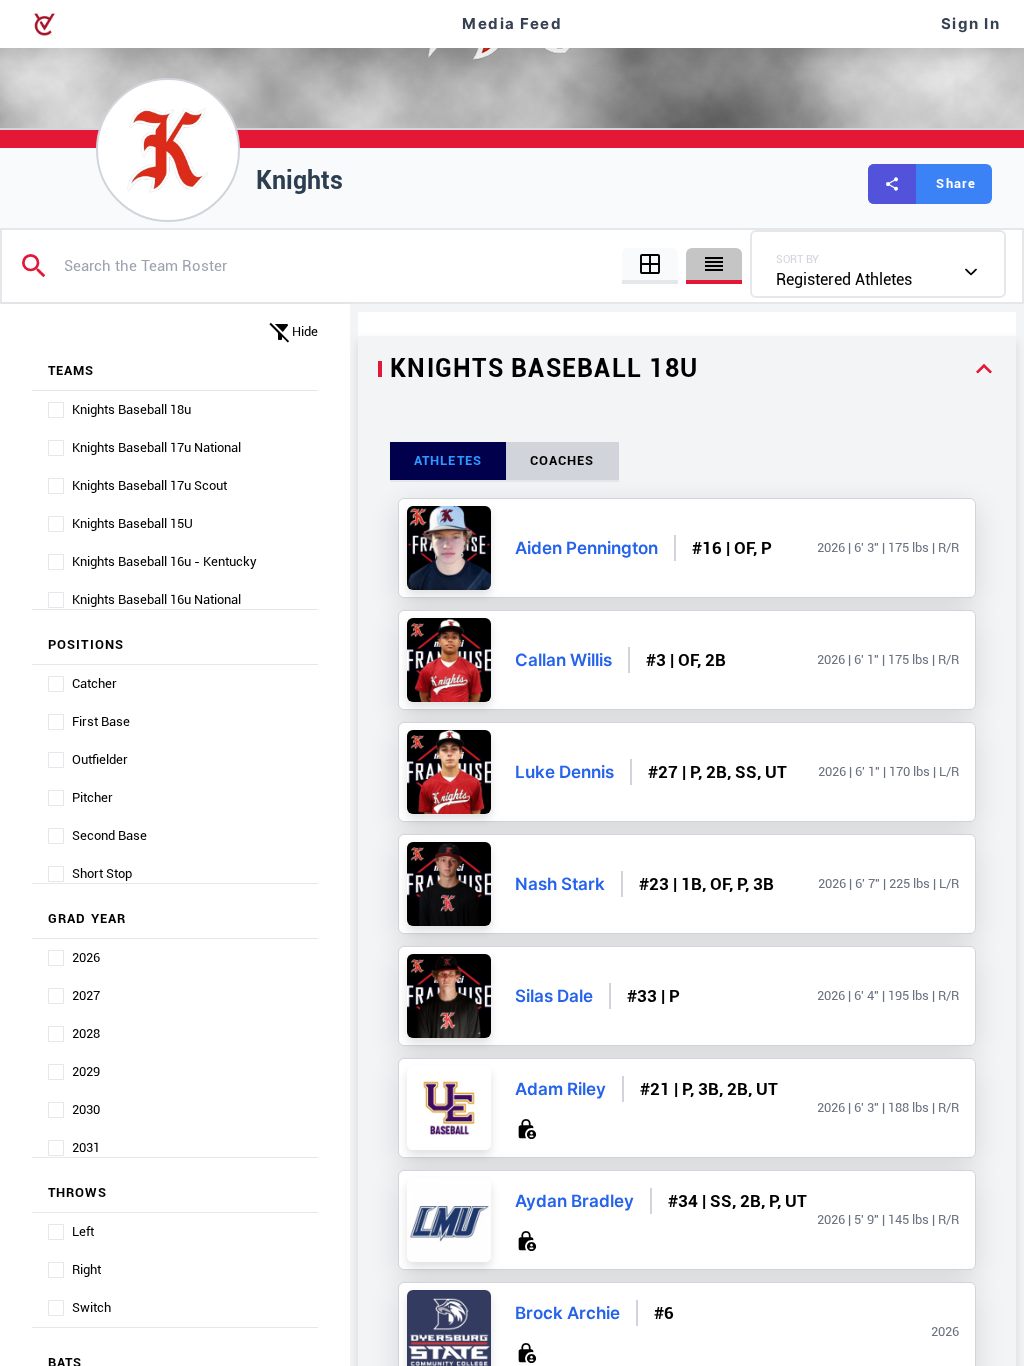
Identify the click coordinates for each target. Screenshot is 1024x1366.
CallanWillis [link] (563, 660)
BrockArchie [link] (567, 1313)
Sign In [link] (971, 23)
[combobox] (878, 264)
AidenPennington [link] (586, 548)
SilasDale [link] (554, 996)
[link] (449, 548)
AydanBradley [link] (574, 1201)
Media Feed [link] (512, 23)
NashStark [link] (560, 884)
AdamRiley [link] (560, 1089)
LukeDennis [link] (564, 772)
